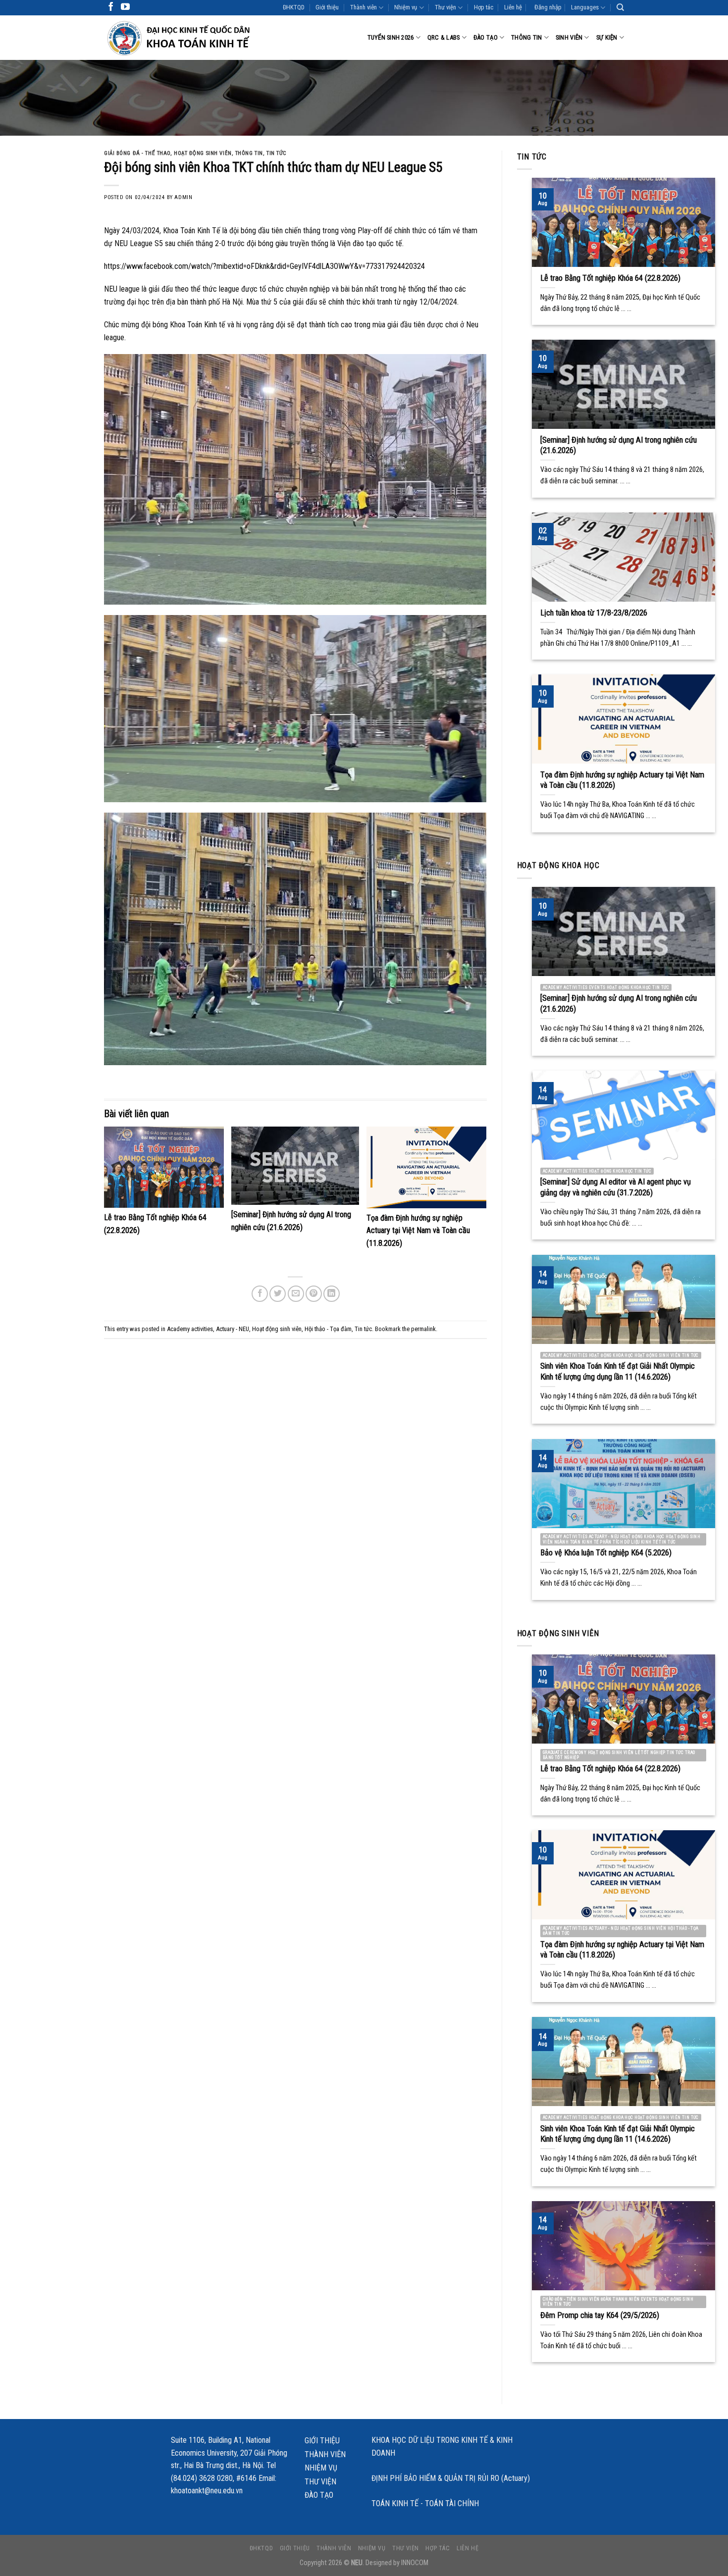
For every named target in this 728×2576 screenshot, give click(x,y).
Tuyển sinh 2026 (391, 37)
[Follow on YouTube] (125, 7)
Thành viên (364, 7)
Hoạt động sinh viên (203, 153)
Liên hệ (513, 7)
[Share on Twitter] (278, 1294)
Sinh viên (569, 37)
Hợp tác (484, 7)
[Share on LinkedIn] (332, 1294)
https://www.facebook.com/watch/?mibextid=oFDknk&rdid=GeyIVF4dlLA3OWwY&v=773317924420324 (264, 266)
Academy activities (190, 1329)
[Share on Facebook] (260, 1294)
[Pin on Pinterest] (314, 1294)
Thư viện (445, 7)
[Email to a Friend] (296, 1294)
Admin (183, 197)
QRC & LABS (444, 37)
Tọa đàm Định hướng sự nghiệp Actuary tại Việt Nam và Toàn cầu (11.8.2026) (418, 1231)
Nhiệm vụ (406, 7)
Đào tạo (486, 37)
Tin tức (277, 153)
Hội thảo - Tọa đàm (328, 1329)
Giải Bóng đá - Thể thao (137, 153)
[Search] (620, 7)
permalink (423, 1329)
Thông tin (526, 37)
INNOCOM (415, 2563)
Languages (585, 7)
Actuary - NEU (233, 1329)
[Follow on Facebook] (111, 7)
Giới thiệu (327, 7)
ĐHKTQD (294, 7)
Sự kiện (607, 37)
